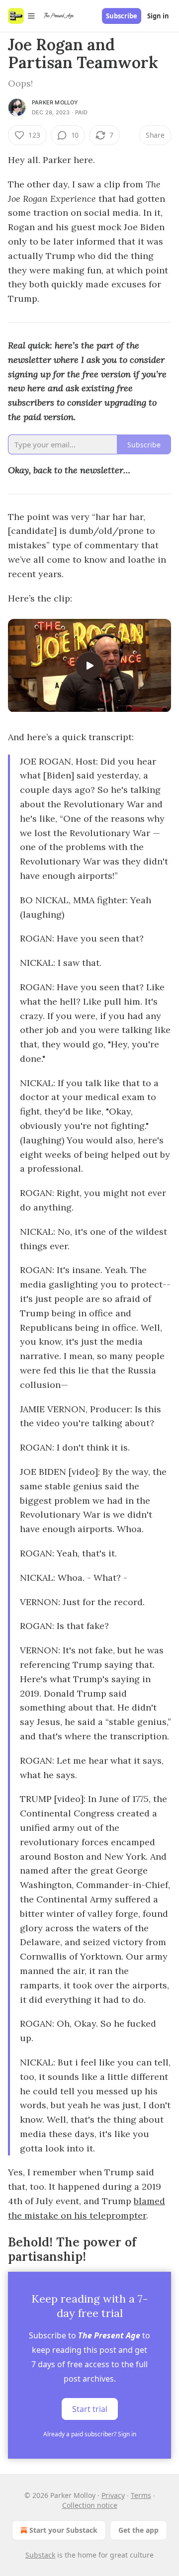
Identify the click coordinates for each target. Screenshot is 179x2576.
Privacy (113, 2495)
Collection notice (90, 2505)
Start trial (90, 2409)
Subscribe (122, 16)
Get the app (138, 2530)
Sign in (158, 16)
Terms (141, 2495)
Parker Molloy (55, 102)
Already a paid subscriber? (90, 2434)
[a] (89, 666)
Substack (40, 2555)
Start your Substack (63, 2530)
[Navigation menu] (22, 16)
